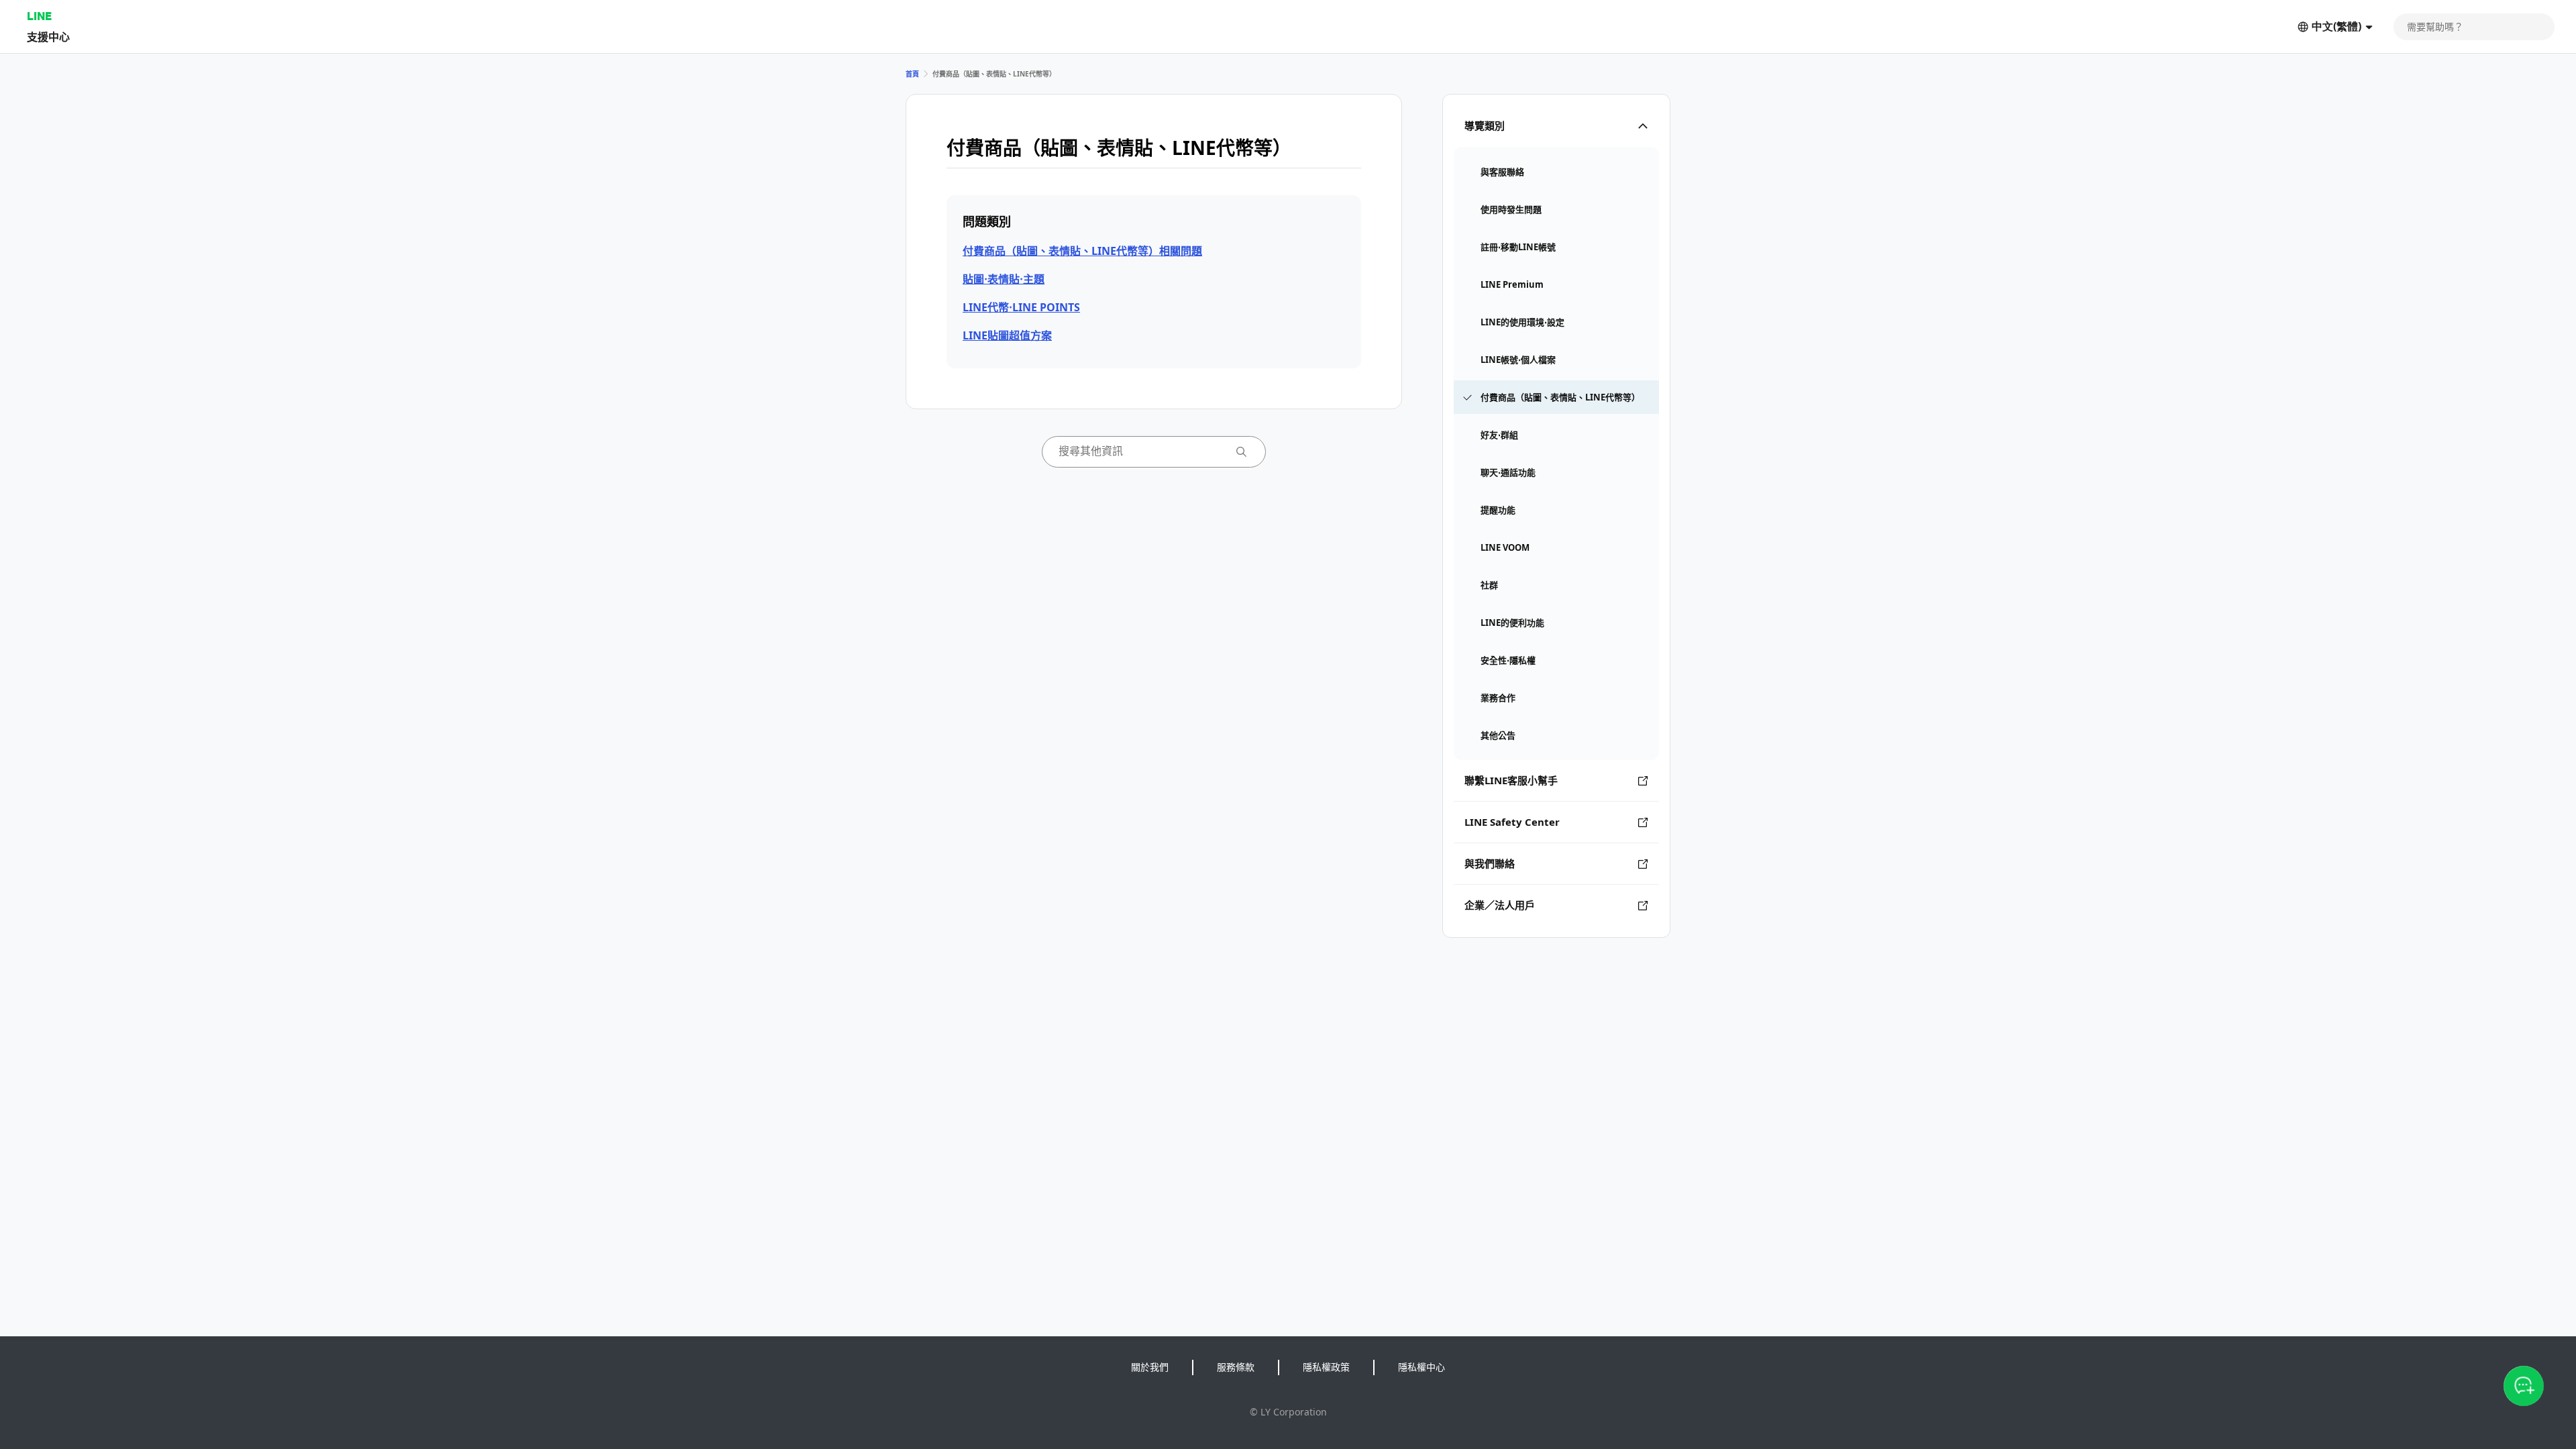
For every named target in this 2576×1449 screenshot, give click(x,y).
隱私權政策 (1326, 1367)
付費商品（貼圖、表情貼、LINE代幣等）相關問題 (1082, 251)
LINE (39, 16)
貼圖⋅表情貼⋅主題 (1004, 279)
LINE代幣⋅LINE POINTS (1021, 307)
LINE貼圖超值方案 (1007, 335)
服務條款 (1236, 1367)
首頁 (912, 74)
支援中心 (48, 37)
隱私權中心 (1421, 1367)
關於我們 (1150, 1367)
